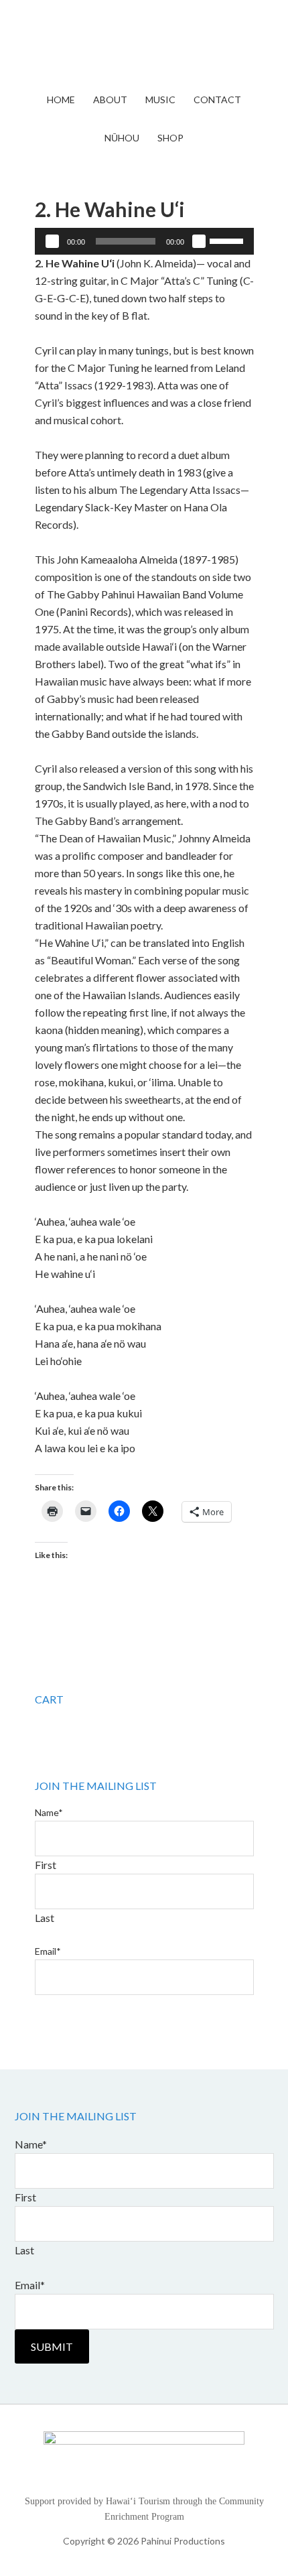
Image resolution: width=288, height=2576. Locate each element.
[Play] (52, 241)
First (46, 1865)
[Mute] (199, 241)
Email (48, 1951)
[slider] (228, 240)
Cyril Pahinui (144, 47)
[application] (144, 241)
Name (49, 1812)
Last (45, 1918)
